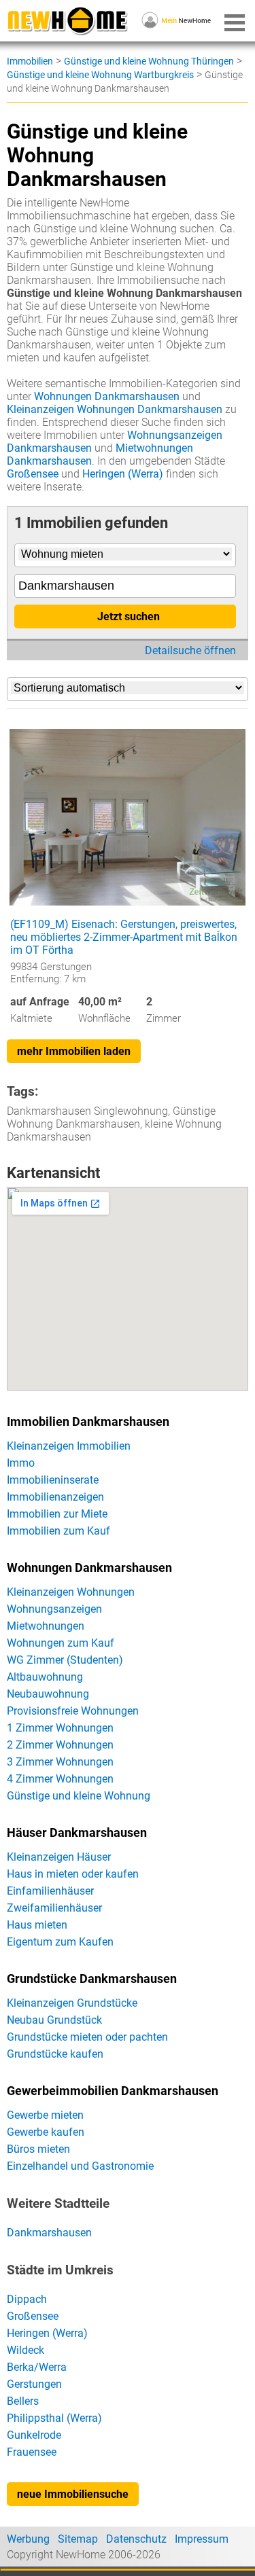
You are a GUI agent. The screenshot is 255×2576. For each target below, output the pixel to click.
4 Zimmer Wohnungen (60, 1779)
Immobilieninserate (53, 1480)
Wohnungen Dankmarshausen (107, 396)
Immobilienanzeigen (55, 1497)
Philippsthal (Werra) (54, 2418)
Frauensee (32, 2452)
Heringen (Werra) (123, 474)
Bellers (23, 2401)
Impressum (202, 2539)
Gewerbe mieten (45, 2115)
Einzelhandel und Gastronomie (80, 2166)
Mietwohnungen (46, 1626)
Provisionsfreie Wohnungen (73, 1711)
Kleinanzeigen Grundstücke (72, 2003)
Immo (21, 1463)
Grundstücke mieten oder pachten (87, 2037)
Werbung (28, 2539)
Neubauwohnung (48, 1694)
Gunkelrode (34, 2435)
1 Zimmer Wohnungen (60, 1728)
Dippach (27, 2299)
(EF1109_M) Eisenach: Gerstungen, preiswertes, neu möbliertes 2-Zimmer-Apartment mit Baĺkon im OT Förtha (124, 937)
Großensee (33, 474)
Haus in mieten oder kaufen (73, 1874)
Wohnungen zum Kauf (61, 1643)
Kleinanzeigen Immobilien (69, 1446)
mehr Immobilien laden (74, 1051)
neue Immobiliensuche (73, 2494)
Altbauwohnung (45, 1677)
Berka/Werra (37, 2367)
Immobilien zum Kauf (58, 1531)
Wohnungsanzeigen (54, 1609)
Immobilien (30, 61)
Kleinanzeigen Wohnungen (71, 1592)
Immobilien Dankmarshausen (88, 1422)
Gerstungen (34, 2384)
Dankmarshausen (49, 2233)
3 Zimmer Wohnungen (60, 1762)
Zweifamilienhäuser (54, 1908)
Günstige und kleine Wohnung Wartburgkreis (100, 75)
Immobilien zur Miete (57, 1514)
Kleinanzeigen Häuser (59, 1857)
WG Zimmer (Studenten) (65, 1660)
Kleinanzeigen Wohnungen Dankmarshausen (115, 409)
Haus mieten (37, 1925)
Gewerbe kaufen (46, 2132)
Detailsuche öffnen (190, 650)
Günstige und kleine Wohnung (79, 1796)
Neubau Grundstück (54, 2020)
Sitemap (78, 2539)
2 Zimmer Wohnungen (60, 1745)
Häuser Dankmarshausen (77, 1833)
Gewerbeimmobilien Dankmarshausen (113, 2091)
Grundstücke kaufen (55, 2054)
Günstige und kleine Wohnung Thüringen (149, 61)
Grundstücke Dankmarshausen (92, 1979)
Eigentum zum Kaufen (60, 1942)
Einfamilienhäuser (50, 1891)
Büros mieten (38, 2149)
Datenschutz (136, 2539)
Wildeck (26, 2350)
